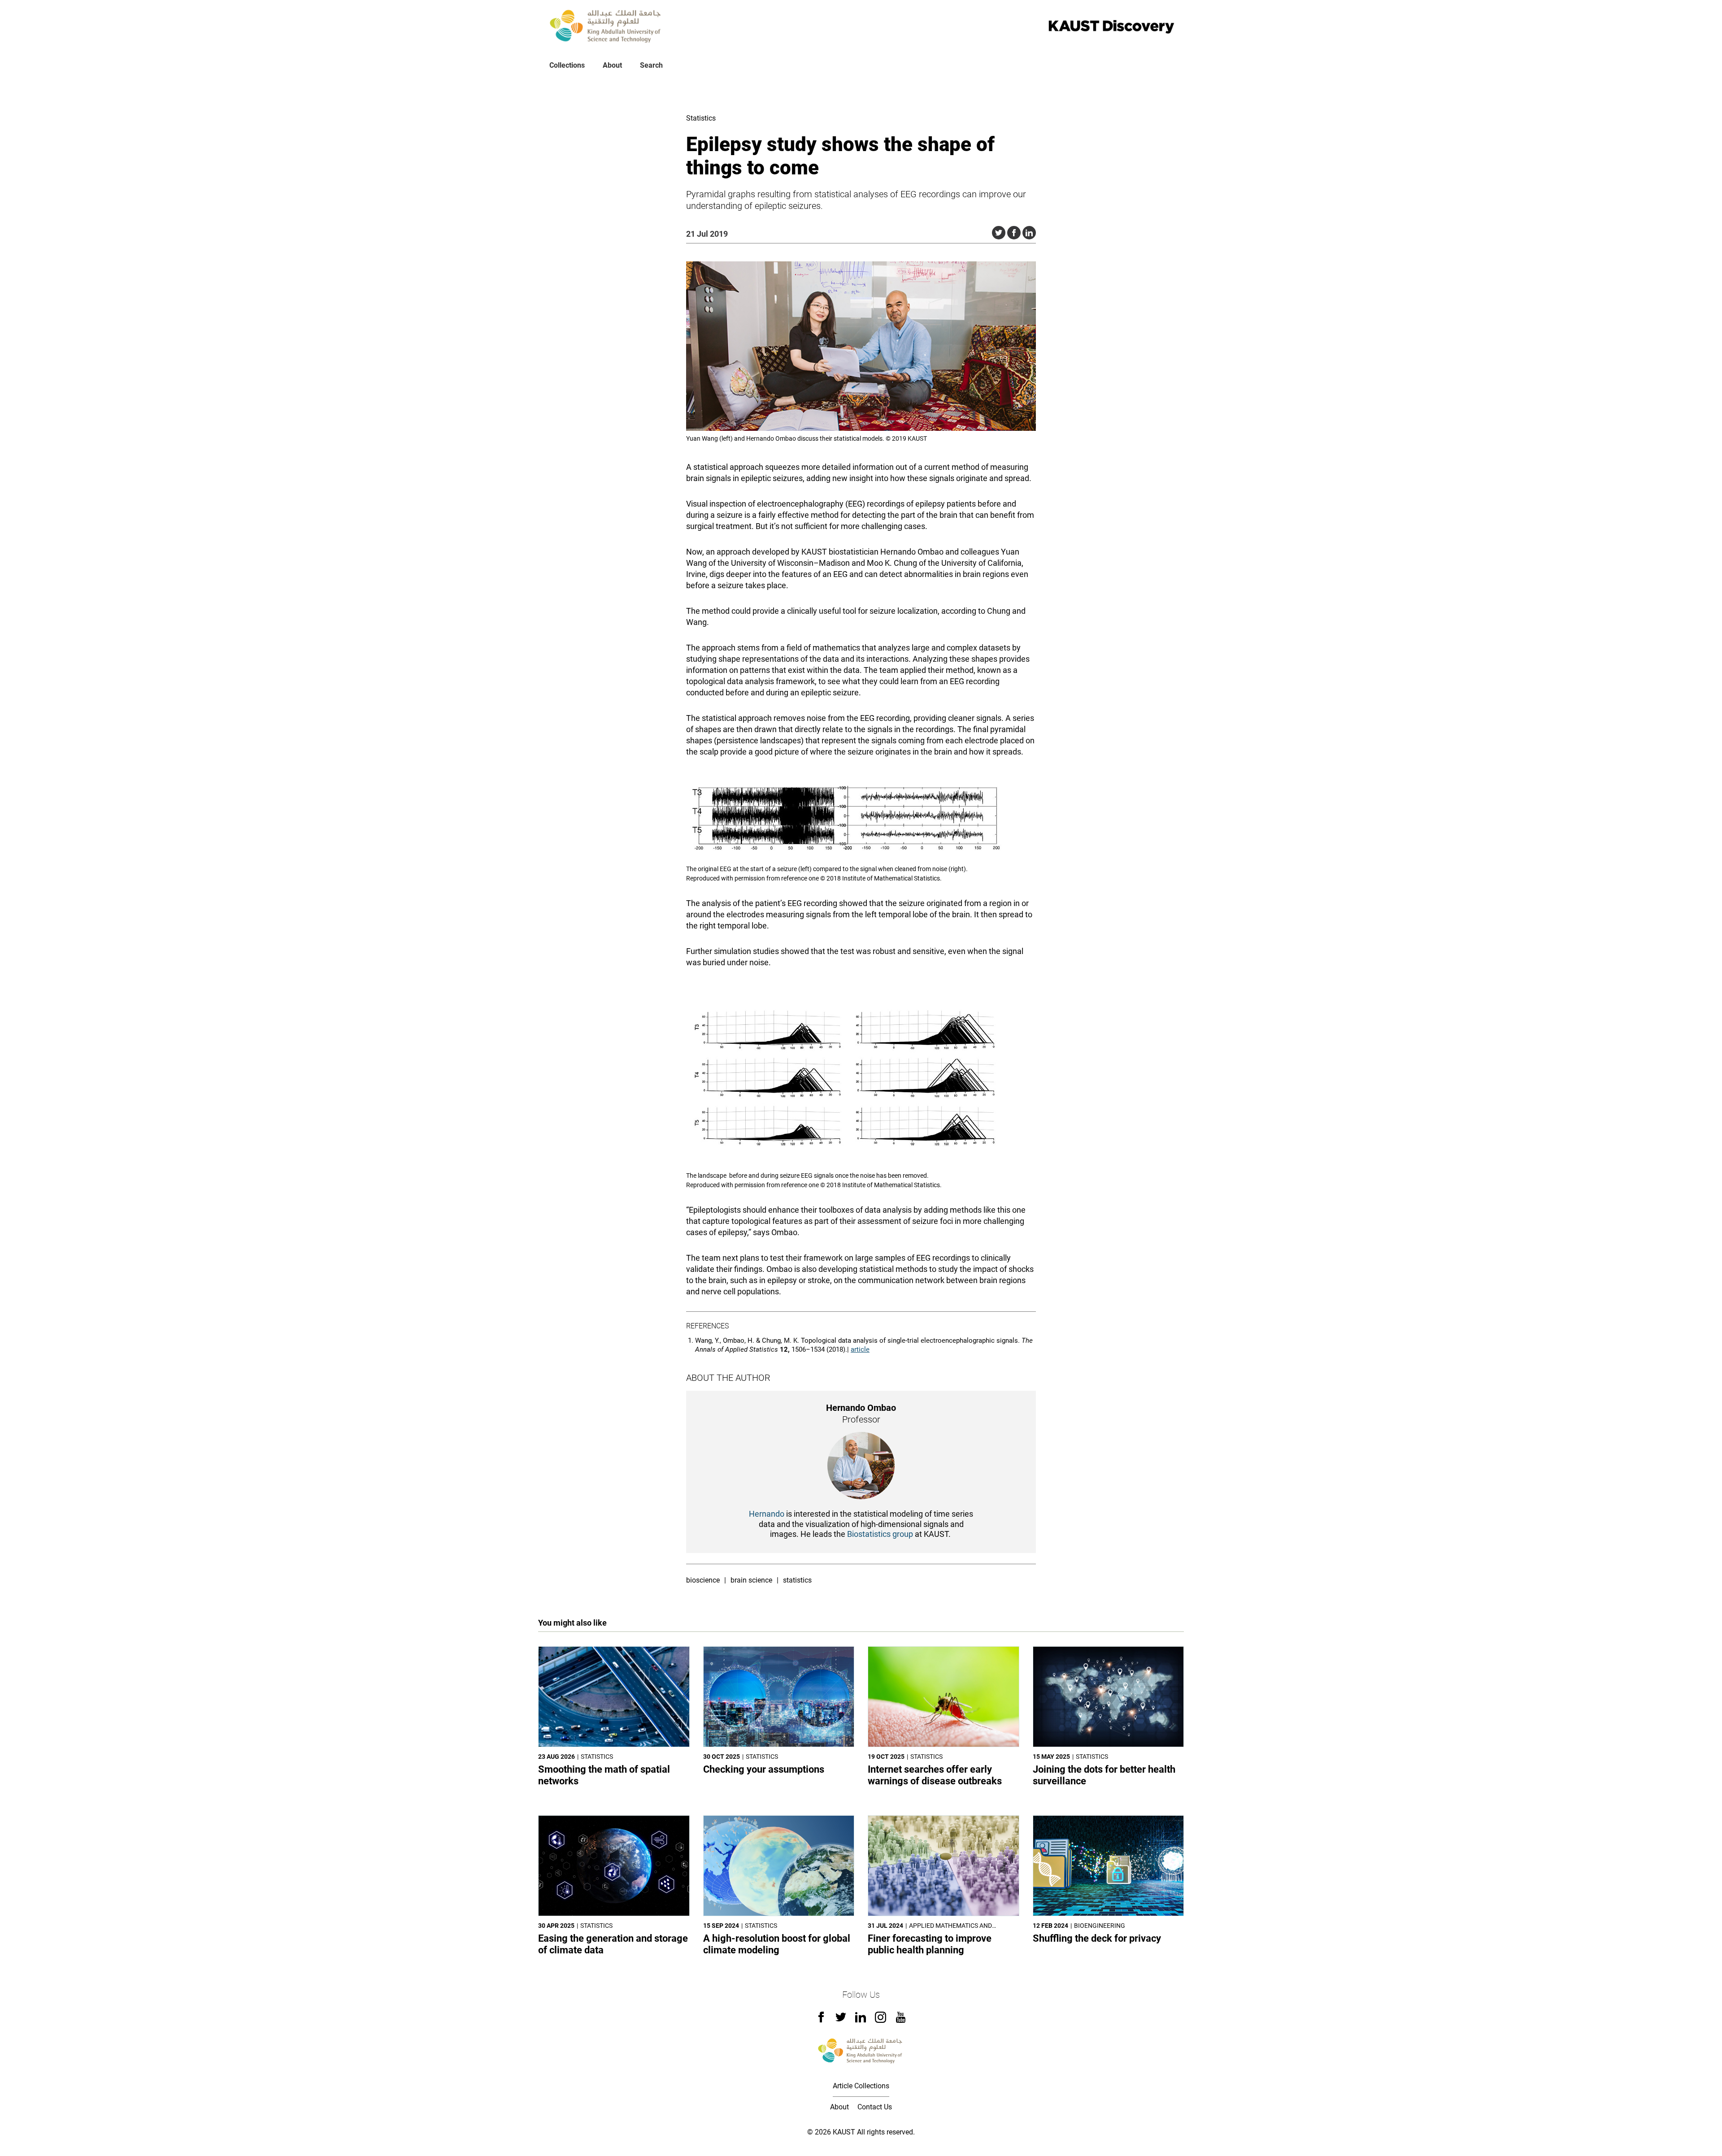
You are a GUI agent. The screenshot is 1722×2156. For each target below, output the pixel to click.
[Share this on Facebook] (1014, 233)
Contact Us (875, 2107)
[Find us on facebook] (821, 2020)
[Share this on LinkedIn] (1029, 233)
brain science (751, 1580)
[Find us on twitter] (841, 2020)
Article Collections (861, 2086)
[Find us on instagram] (881, 2020)
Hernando (767, 1514)
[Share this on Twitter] (999, 233)
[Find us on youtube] (901, 2020)
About (612, 65)
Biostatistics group (880, 1534)
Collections (567, 65)
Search (651, 65)
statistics (797, 1580)
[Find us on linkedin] (861, 2020)
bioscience (703, 1580)
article (860, 1349)
